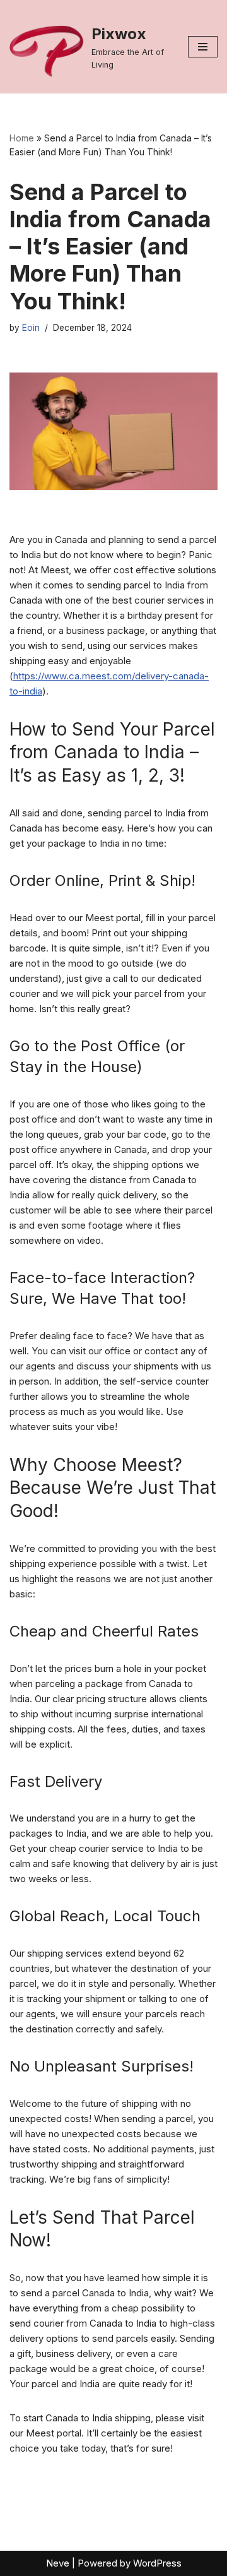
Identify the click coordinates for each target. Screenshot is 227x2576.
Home (22, 138)
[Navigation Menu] (203, 47)
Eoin (31, 328)
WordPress (157, 2563)
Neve (58, 2563)
